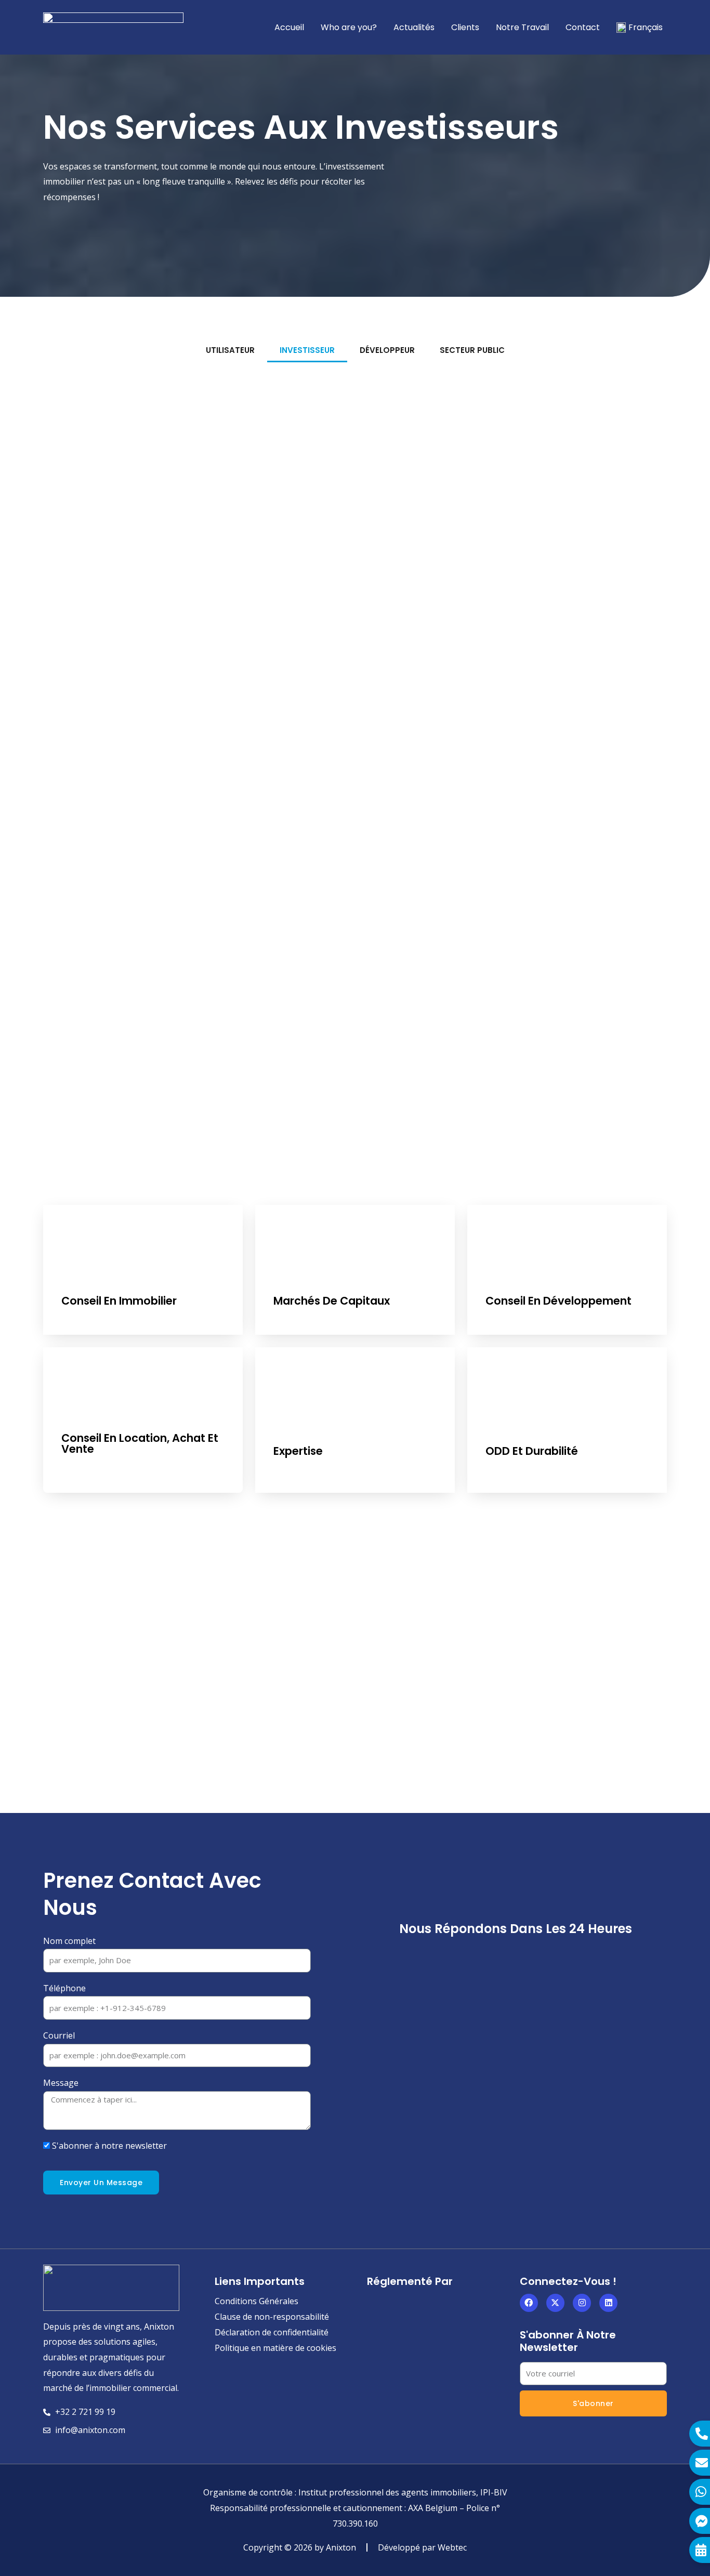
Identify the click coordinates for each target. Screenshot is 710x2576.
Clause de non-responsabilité (272, 2317)
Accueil (289, 27)
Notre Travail (522, 27)
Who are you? (349, 27)
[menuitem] (640, 28)
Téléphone (64, 1988)
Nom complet (69, 1941)
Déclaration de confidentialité (272, 2332)
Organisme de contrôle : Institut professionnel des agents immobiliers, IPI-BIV (355, 2492)
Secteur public (472, 350)
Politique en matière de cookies (275, 2348)
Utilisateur (230, 350)
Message (61, 2083)
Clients (465, 27)
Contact (583, 27)
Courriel (59, 2035)
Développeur (387, 350)
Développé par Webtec (422, 2547)
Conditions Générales (257, 2301)
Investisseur (307, 350)
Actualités (414, 27)
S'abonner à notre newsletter (109, 2146)
